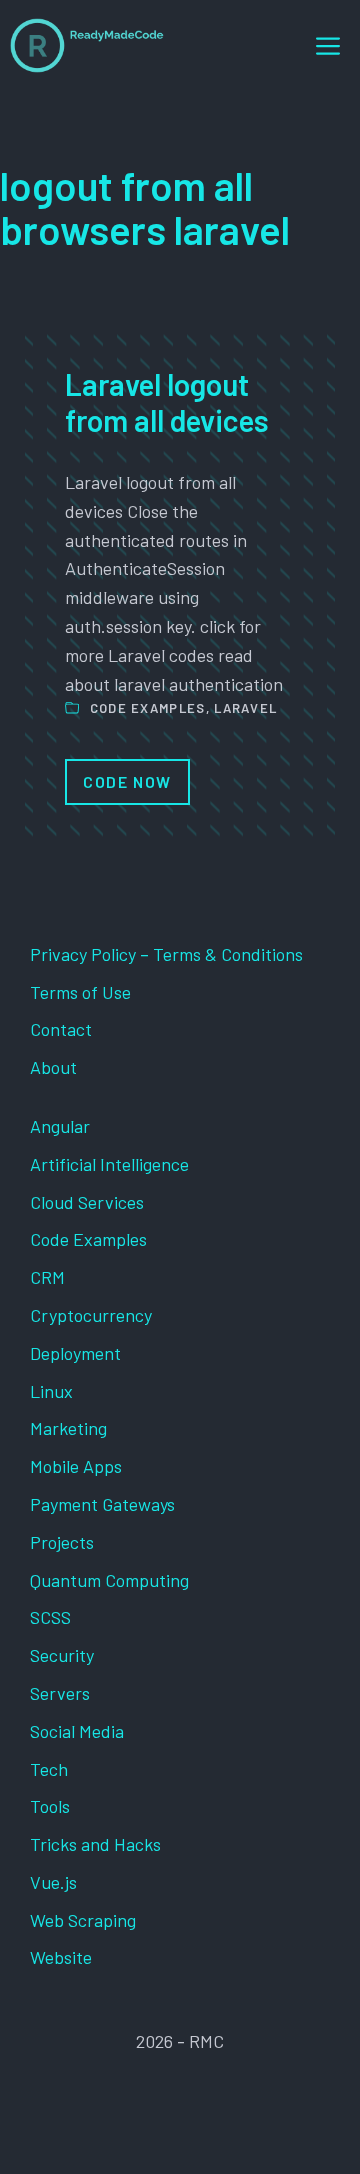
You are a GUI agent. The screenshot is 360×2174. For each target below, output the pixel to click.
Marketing (68, 1428)
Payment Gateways (102, 1504)
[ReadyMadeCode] (87, 45)
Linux (51, 1391)
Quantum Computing (109, 1580)
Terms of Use (80, 992)
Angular (60, 1126)
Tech (49, 1769)
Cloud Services (87, 1202)
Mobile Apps (76, 1466)
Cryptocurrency (91, 1315)
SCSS (50, 1617)
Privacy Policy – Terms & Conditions (166, 954)
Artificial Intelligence (109, 1164)
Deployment (75, 1353)
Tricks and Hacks (95, 1844)
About (53, 1067)
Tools (50, 1806)
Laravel (245, 708)
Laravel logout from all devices (167, 402)
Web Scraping (83, 1920)
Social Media (77, 1731)
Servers (60, 1693)
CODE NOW (127, 781)
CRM (47, 1277)
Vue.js (53, 1882)
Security (62, 1655)
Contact (61, 1029)
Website (61, 1957)
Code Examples (148, 708)
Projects (62, 1542)
